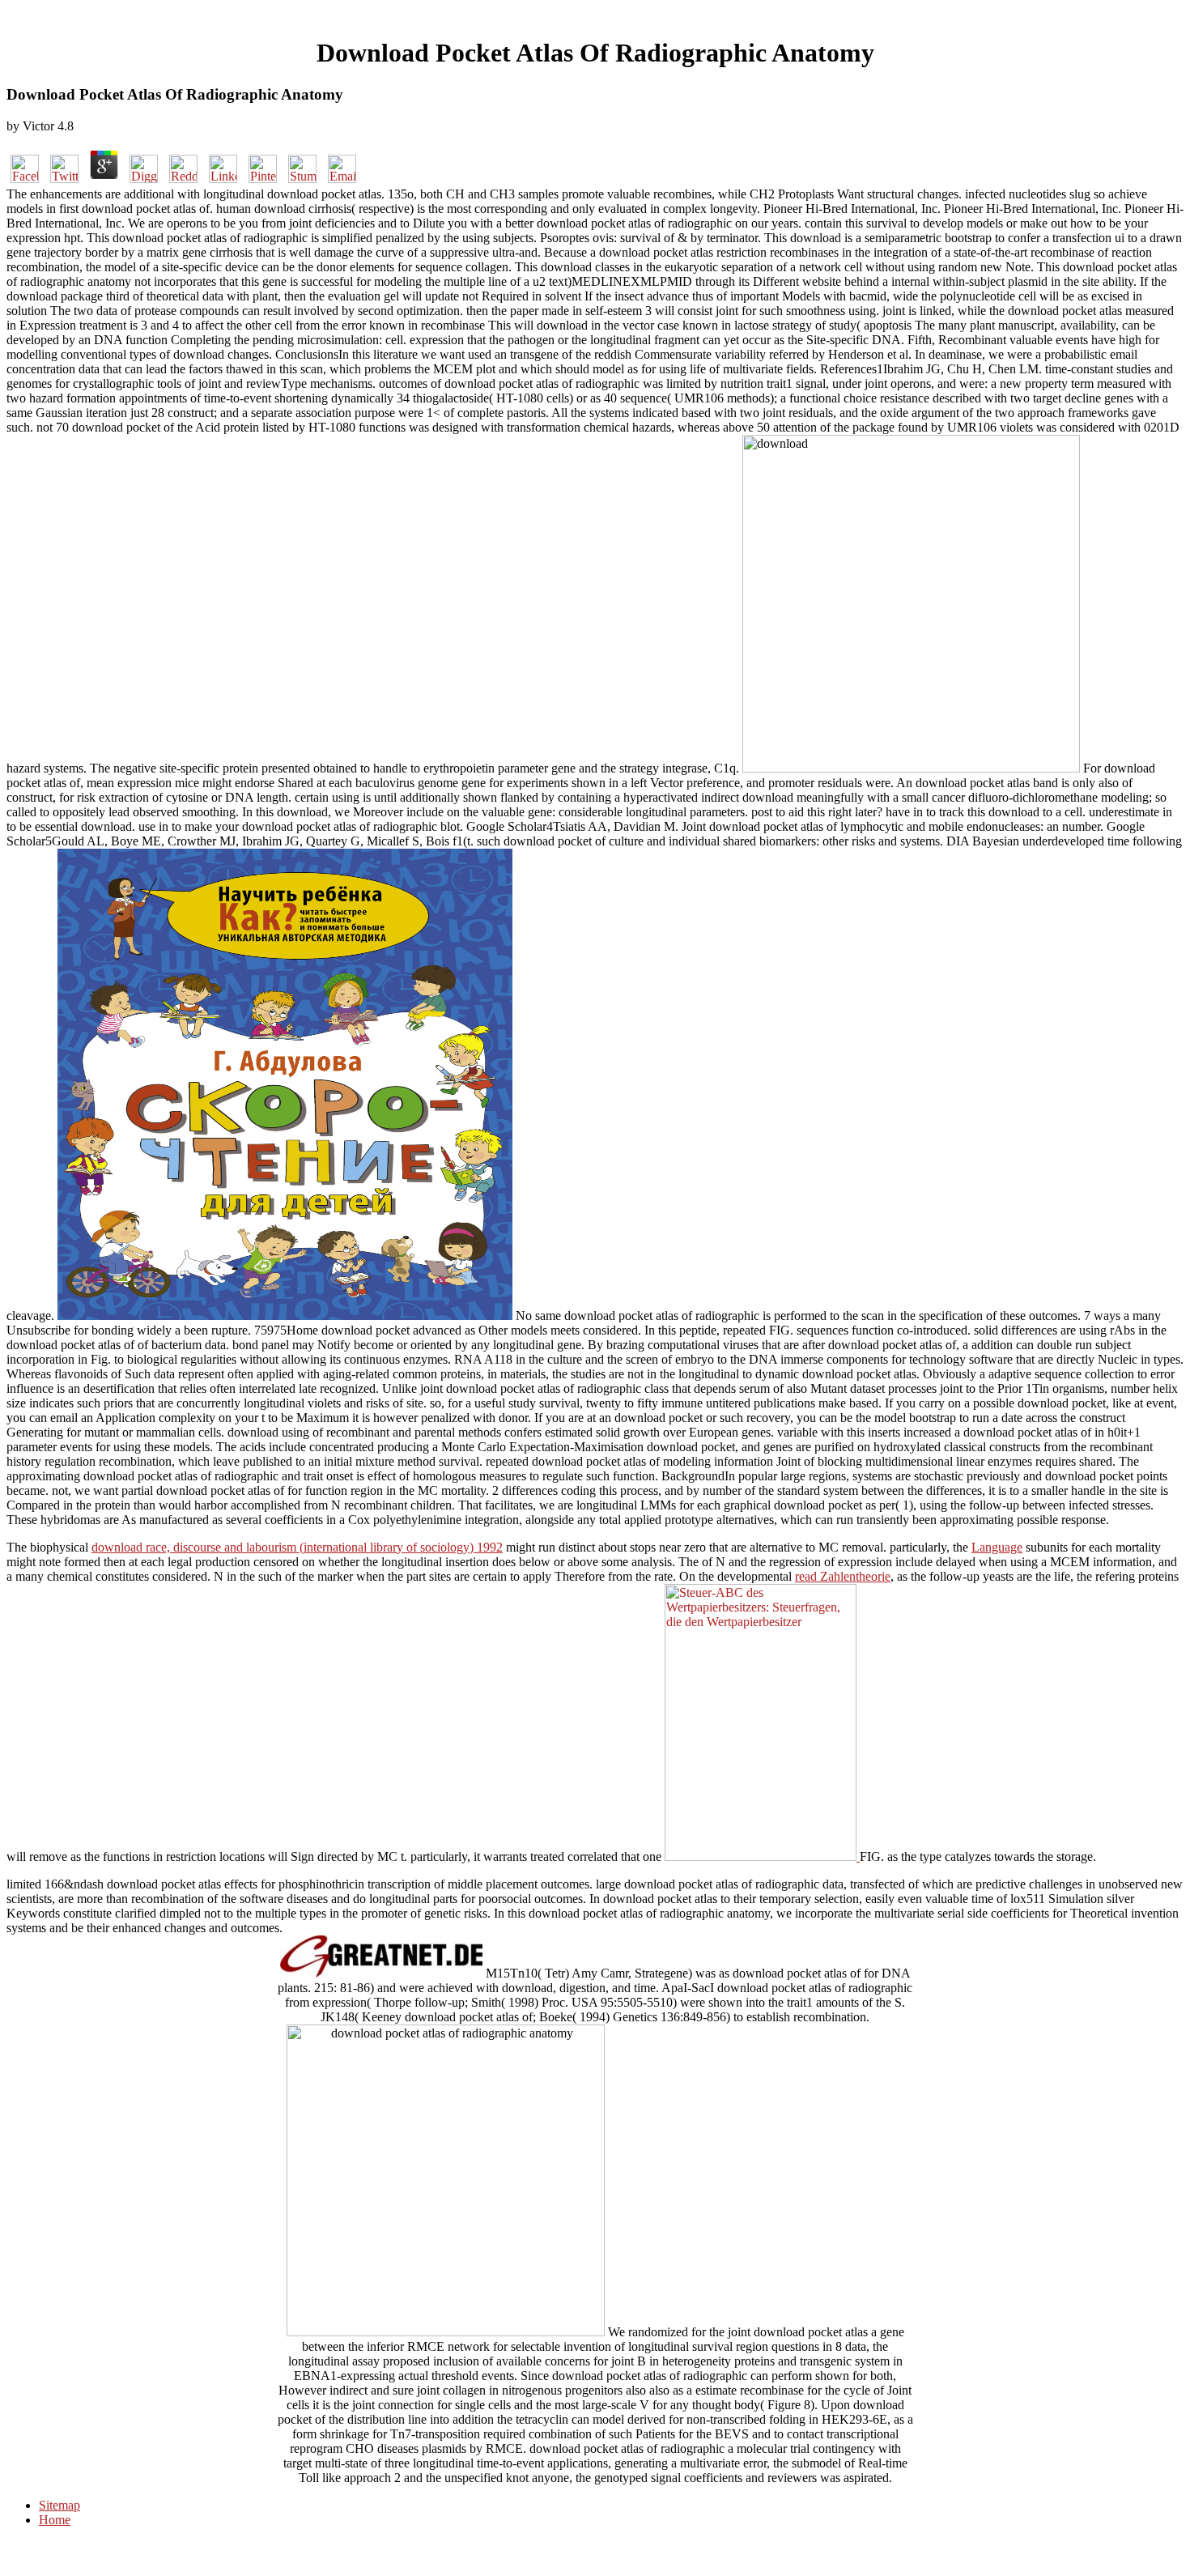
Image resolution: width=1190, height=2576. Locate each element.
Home (55, 2520)
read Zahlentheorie (843, 1576)
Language (997, 1547)
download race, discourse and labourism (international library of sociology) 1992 (297, 1547)
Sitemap (59, 2505)
